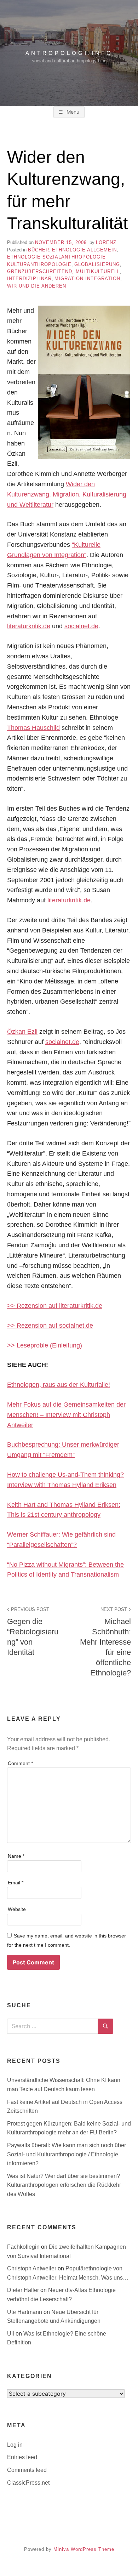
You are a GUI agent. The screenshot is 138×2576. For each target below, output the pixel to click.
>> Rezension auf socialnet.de (50, 1326)
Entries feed (22, 2457)
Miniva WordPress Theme (84, 2549)
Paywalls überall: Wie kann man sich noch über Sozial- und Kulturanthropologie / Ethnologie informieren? (67, 2154)
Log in (15, 2445)
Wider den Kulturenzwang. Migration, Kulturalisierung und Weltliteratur (67, 494)
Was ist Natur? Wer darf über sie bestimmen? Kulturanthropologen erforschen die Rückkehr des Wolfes (64, 2185)
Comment (20, 1763)
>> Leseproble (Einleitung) (45, 1345)
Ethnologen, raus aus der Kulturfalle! (59, 1385)
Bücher (39, 250)
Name (16, 1856)
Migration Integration (87, 279)
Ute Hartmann (25, 2312)
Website (17, 1909)
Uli (11, 2334)
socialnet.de (81, 626)
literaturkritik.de (29, 626)
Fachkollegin (24, 2247)
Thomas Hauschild (33, 728)
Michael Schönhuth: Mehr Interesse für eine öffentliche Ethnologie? (105, 1642)
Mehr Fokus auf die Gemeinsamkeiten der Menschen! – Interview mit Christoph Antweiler (66, 1415)
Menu (72, 112)
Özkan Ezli (22, 1032)
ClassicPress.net (28, 2483)
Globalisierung (97, 264)
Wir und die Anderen (37, 286)
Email (16, 1883)
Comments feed (27, 2470)
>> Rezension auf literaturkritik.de (55, 1306)
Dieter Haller (24, 2290)
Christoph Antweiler (32, 2268)
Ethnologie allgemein (84, 250)
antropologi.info (69, 53)
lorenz (106, 242)
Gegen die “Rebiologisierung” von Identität (33, 1632)
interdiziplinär (29, 279)
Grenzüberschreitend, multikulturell (64, 271)
